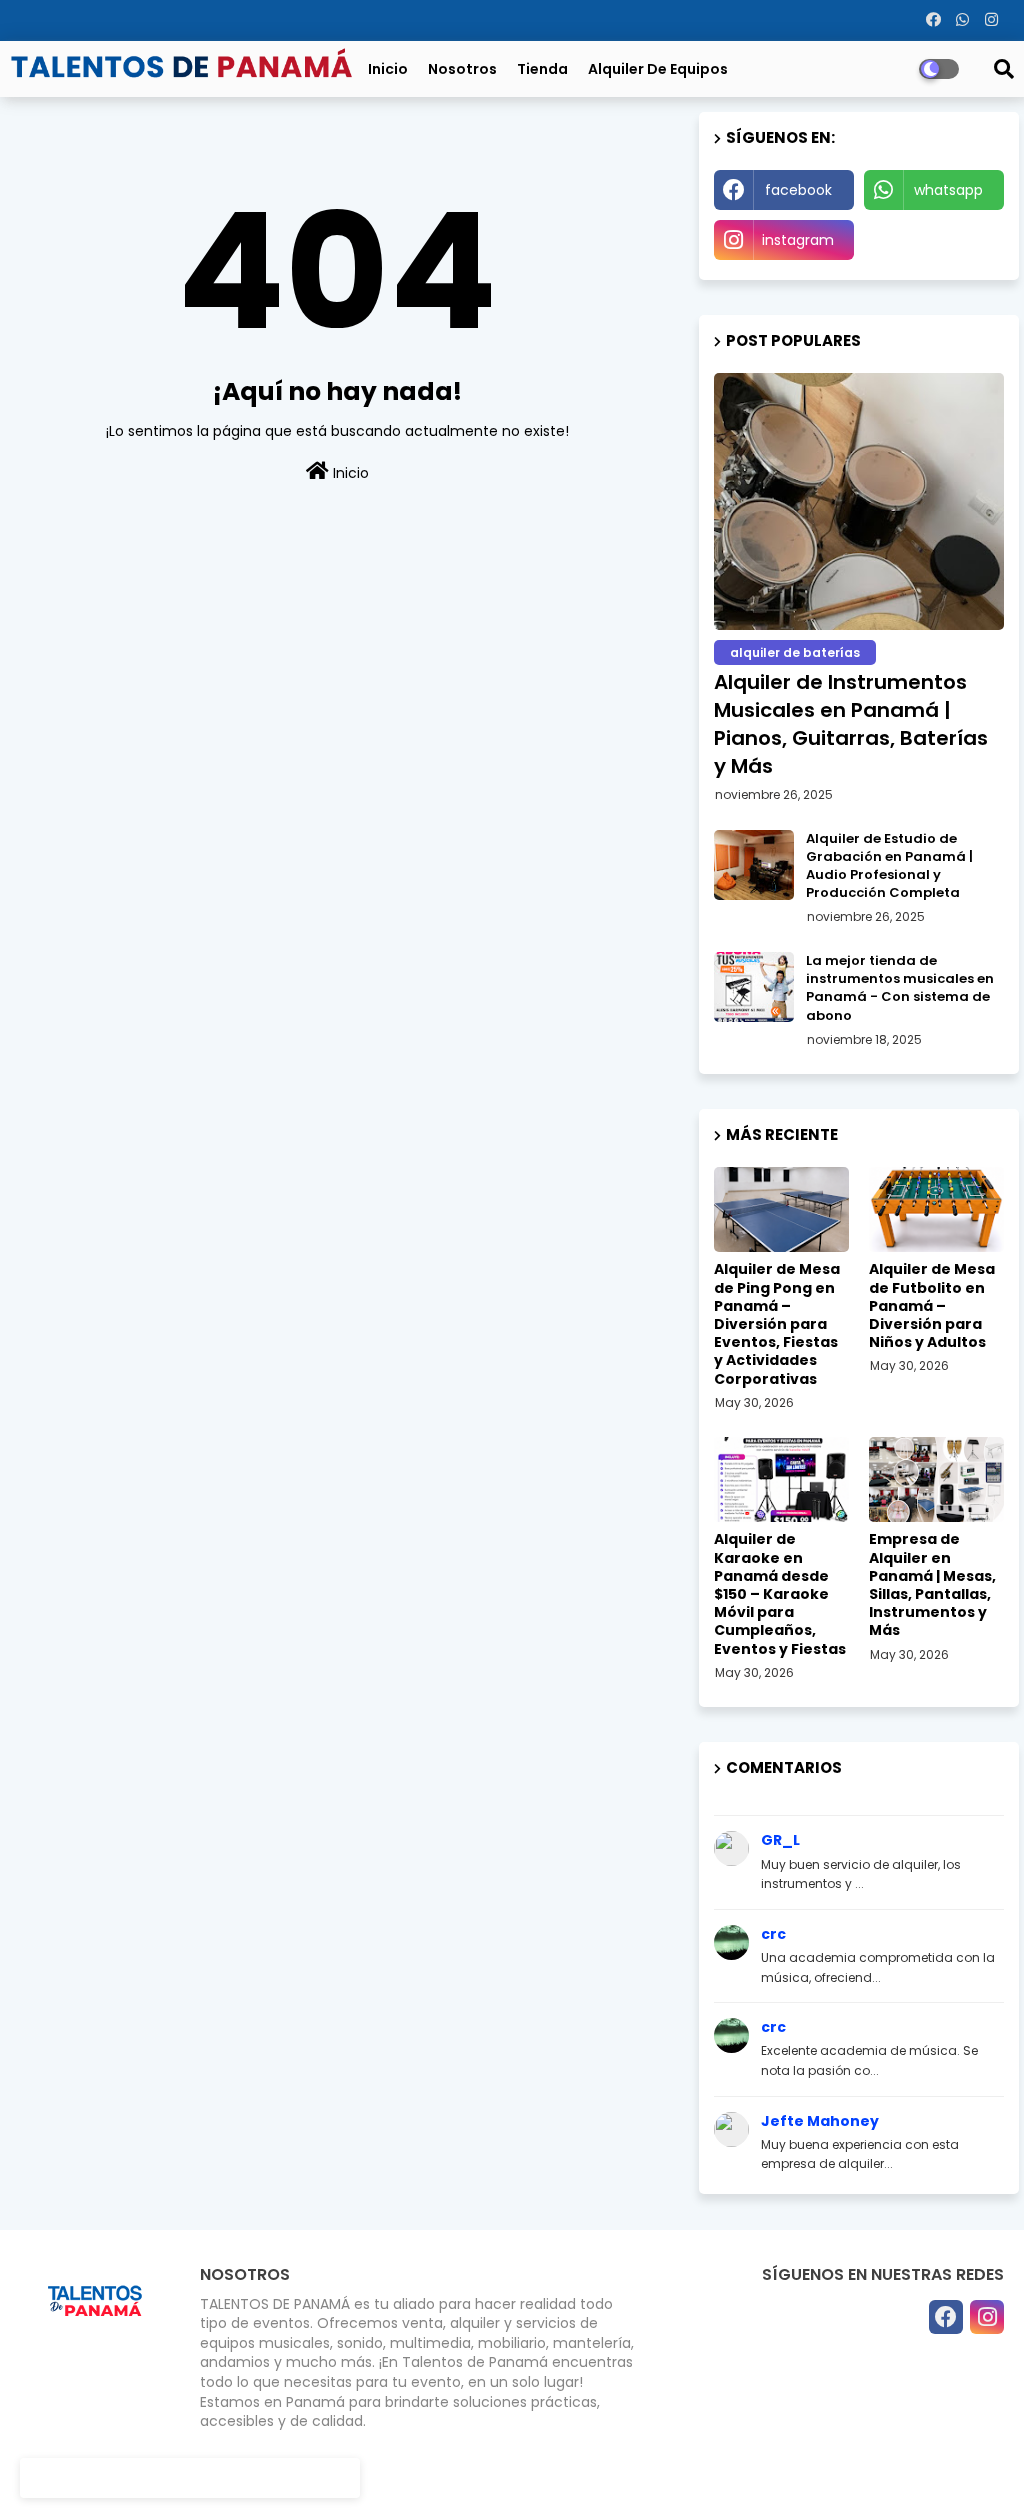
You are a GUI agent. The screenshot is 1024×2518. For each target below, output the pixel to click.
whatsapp (948, 190)
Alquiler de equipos (658, 69)
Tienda (542, 69)
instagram (798, 240)
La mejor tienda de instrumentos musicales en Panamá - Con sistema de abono (900, 988)
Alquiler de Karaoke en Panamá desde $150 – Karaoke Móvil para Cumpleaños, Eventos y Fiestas (780, 1593)
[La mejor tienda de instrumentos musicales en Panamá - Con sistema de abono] (754, 987)
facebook (798, 190)
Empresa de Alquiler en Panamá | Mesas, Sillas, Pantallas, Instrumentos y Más (932, 1584)
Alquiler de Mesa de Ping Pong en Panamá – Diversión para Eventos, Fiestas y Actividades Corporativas (777, 1323)
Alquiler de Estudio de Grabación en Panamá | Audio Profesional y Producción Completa (889, 866)
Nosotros (462, 69)
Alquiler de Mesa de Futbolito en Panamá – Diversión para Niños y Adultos (932, 1305)
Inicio (388, 69)
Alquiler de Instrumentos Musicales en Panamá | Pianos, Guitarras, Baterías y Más (851, 724)
